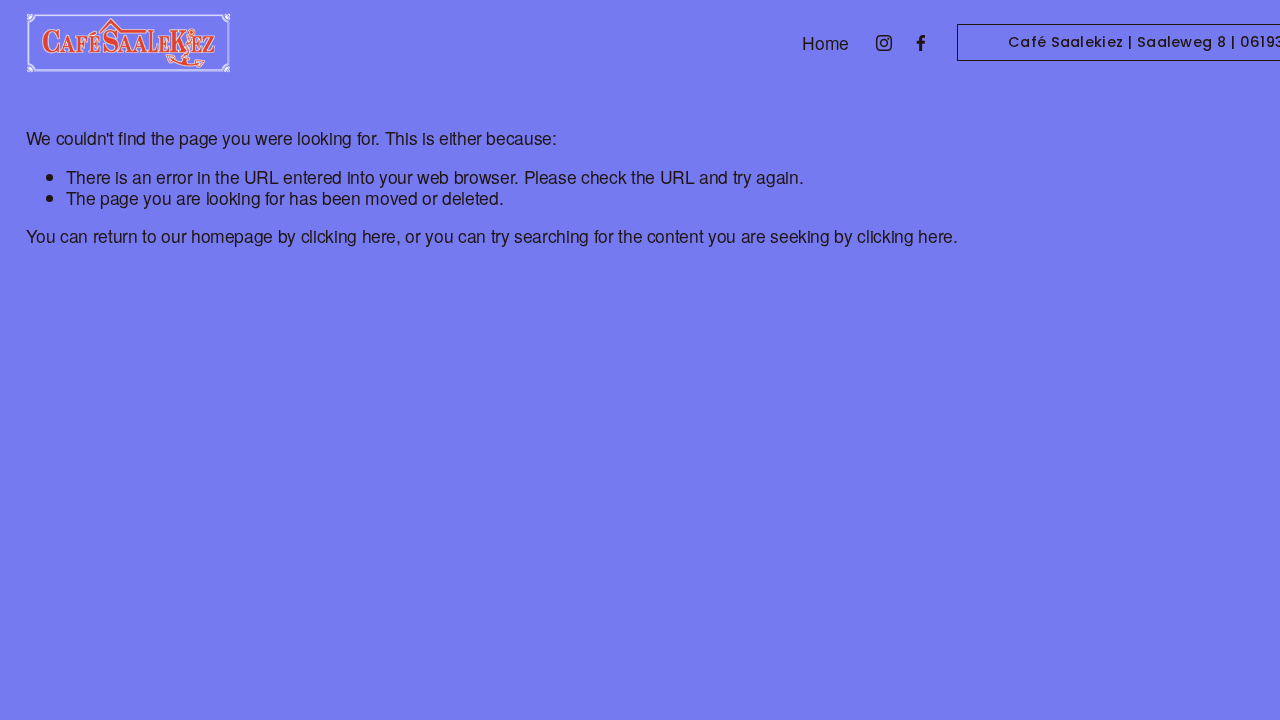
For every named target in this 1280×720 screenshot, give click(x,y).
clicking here (348, 235)
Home (825, 43)
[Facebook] (921, 43)
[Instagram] (884, 43)
